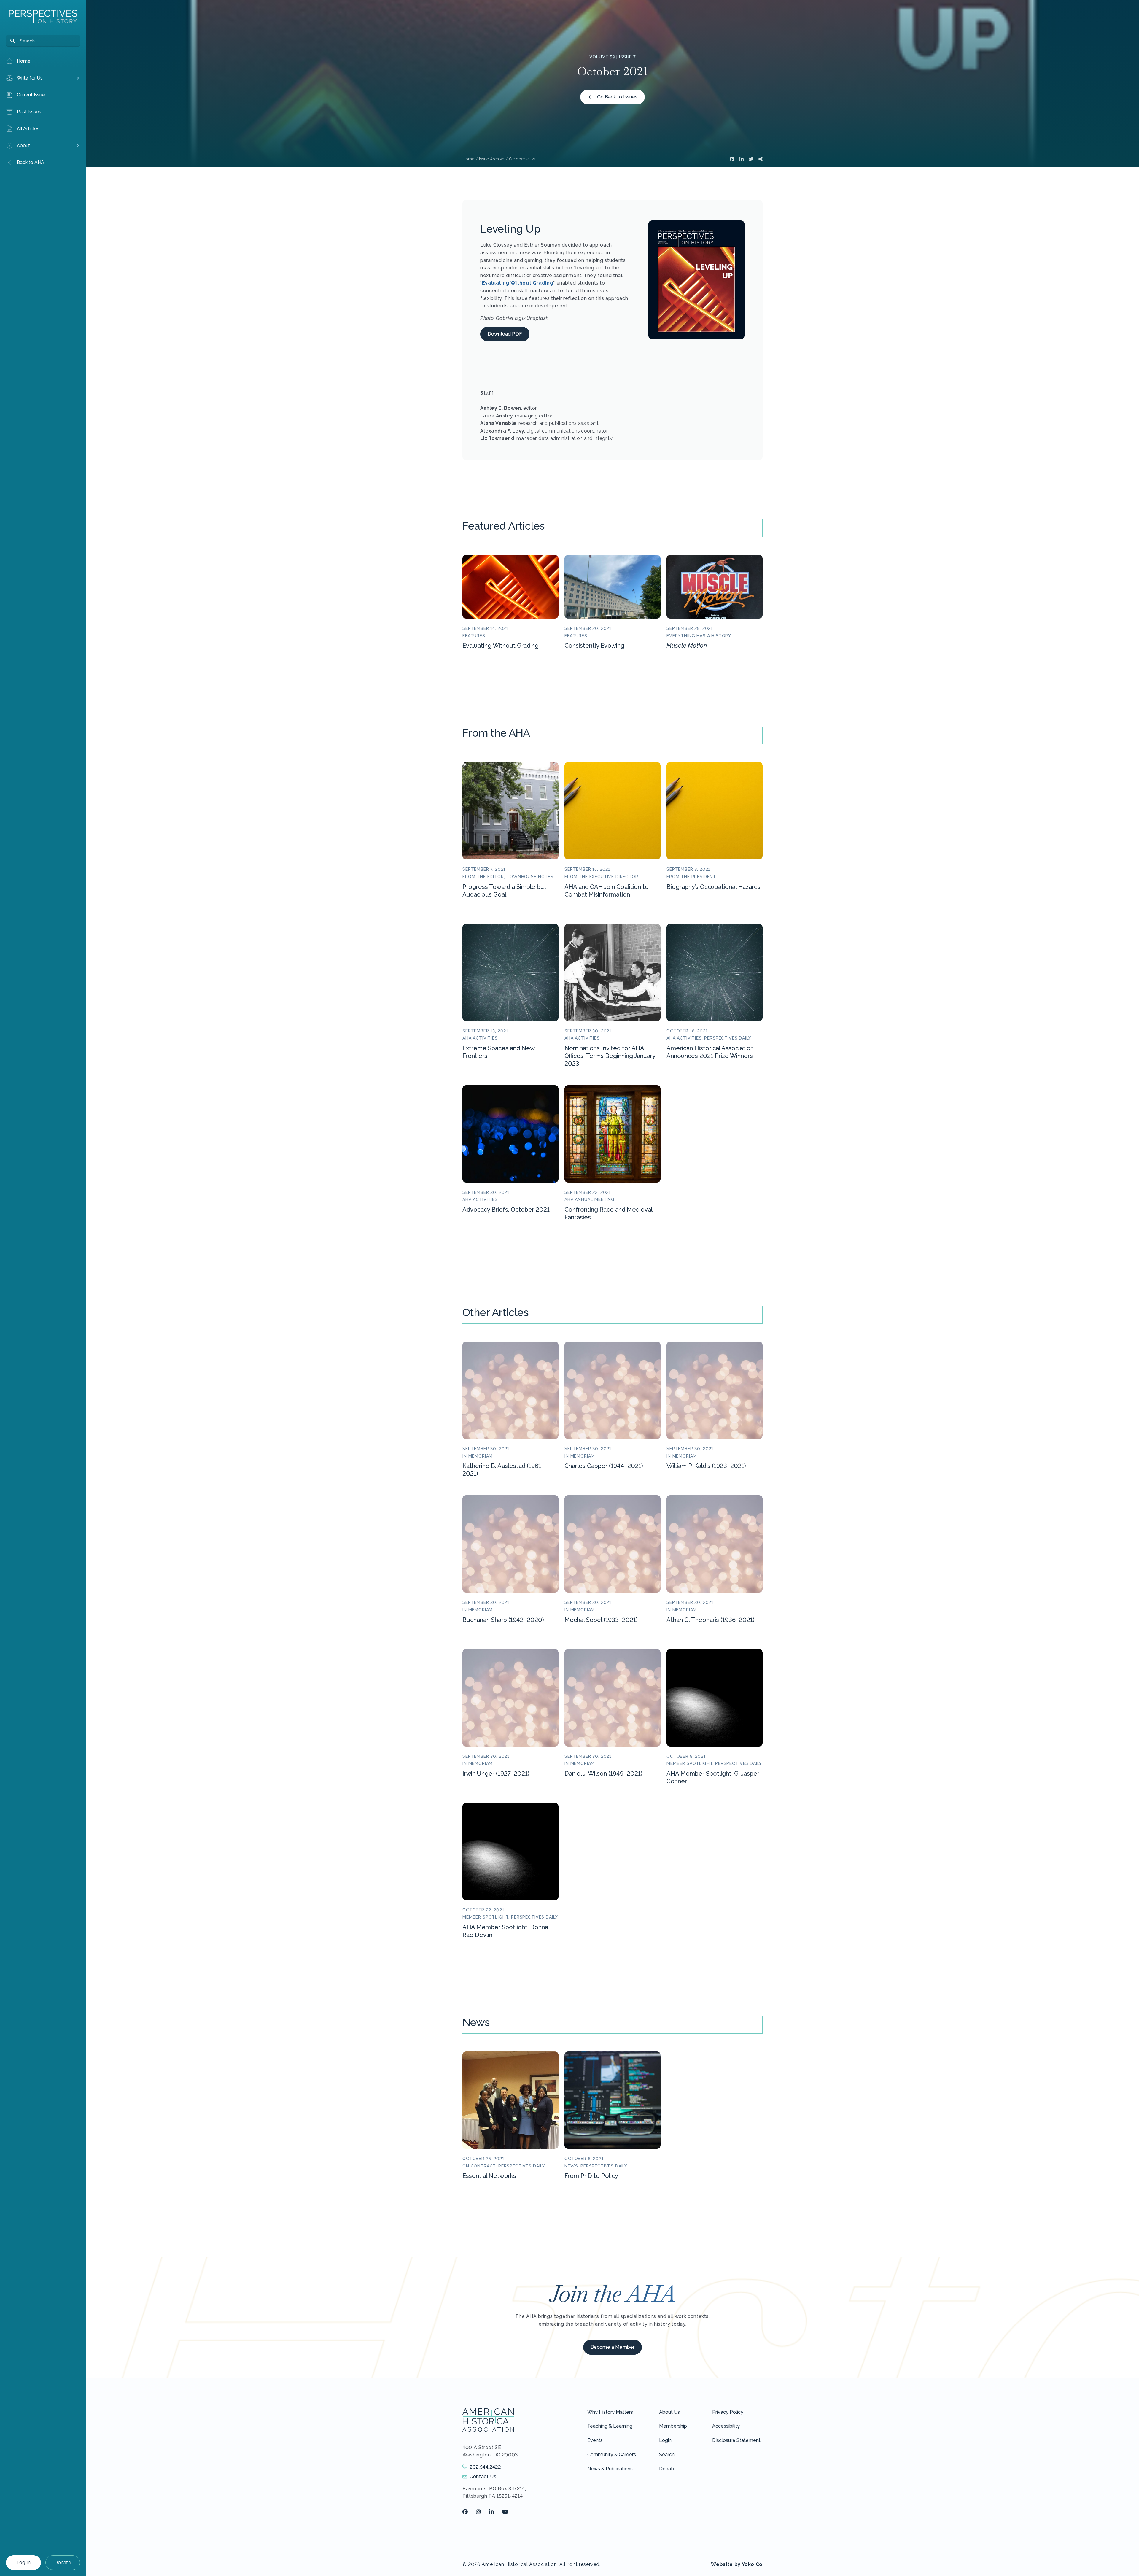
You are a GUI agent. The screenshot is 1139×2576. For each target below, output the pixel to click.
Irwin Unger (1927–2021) (496, 1774)
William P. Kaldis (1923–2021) (706, 1466)
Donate (63, 2563)
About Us (669, 2412)
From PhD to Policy (591, 2176)
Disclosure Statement (736, 2440)
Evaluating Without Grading (518, 283)
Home (468, 159)
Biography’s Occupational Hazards (714, 887)
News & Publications (610, 2469)
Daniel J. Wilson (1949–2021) (603, 1774)
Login (665, 2440)
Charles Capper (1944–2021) (604, 1466)
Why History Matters (610, 2412)
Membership (673, 2426)
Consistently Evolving (594, 646)
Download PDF (505, 334)
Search (667, 2455)
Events (595, 2440)
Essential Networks (489, 2176)
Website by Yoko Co (737, 2564)
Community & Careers (612, 2455)
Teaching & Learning (610, 2426)
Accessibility (726, 2426)
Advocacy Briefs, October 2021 (506, 1210)
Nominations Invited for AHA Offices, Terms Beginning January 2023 (610, 1056)
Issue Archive (492, 159)
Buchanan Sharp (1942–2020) (503, 1620)
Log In (23, 2563)
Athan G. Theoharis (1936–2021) (711, 1620)
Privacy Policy (728, 2412)
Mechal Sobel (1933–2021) (601, 1620)
